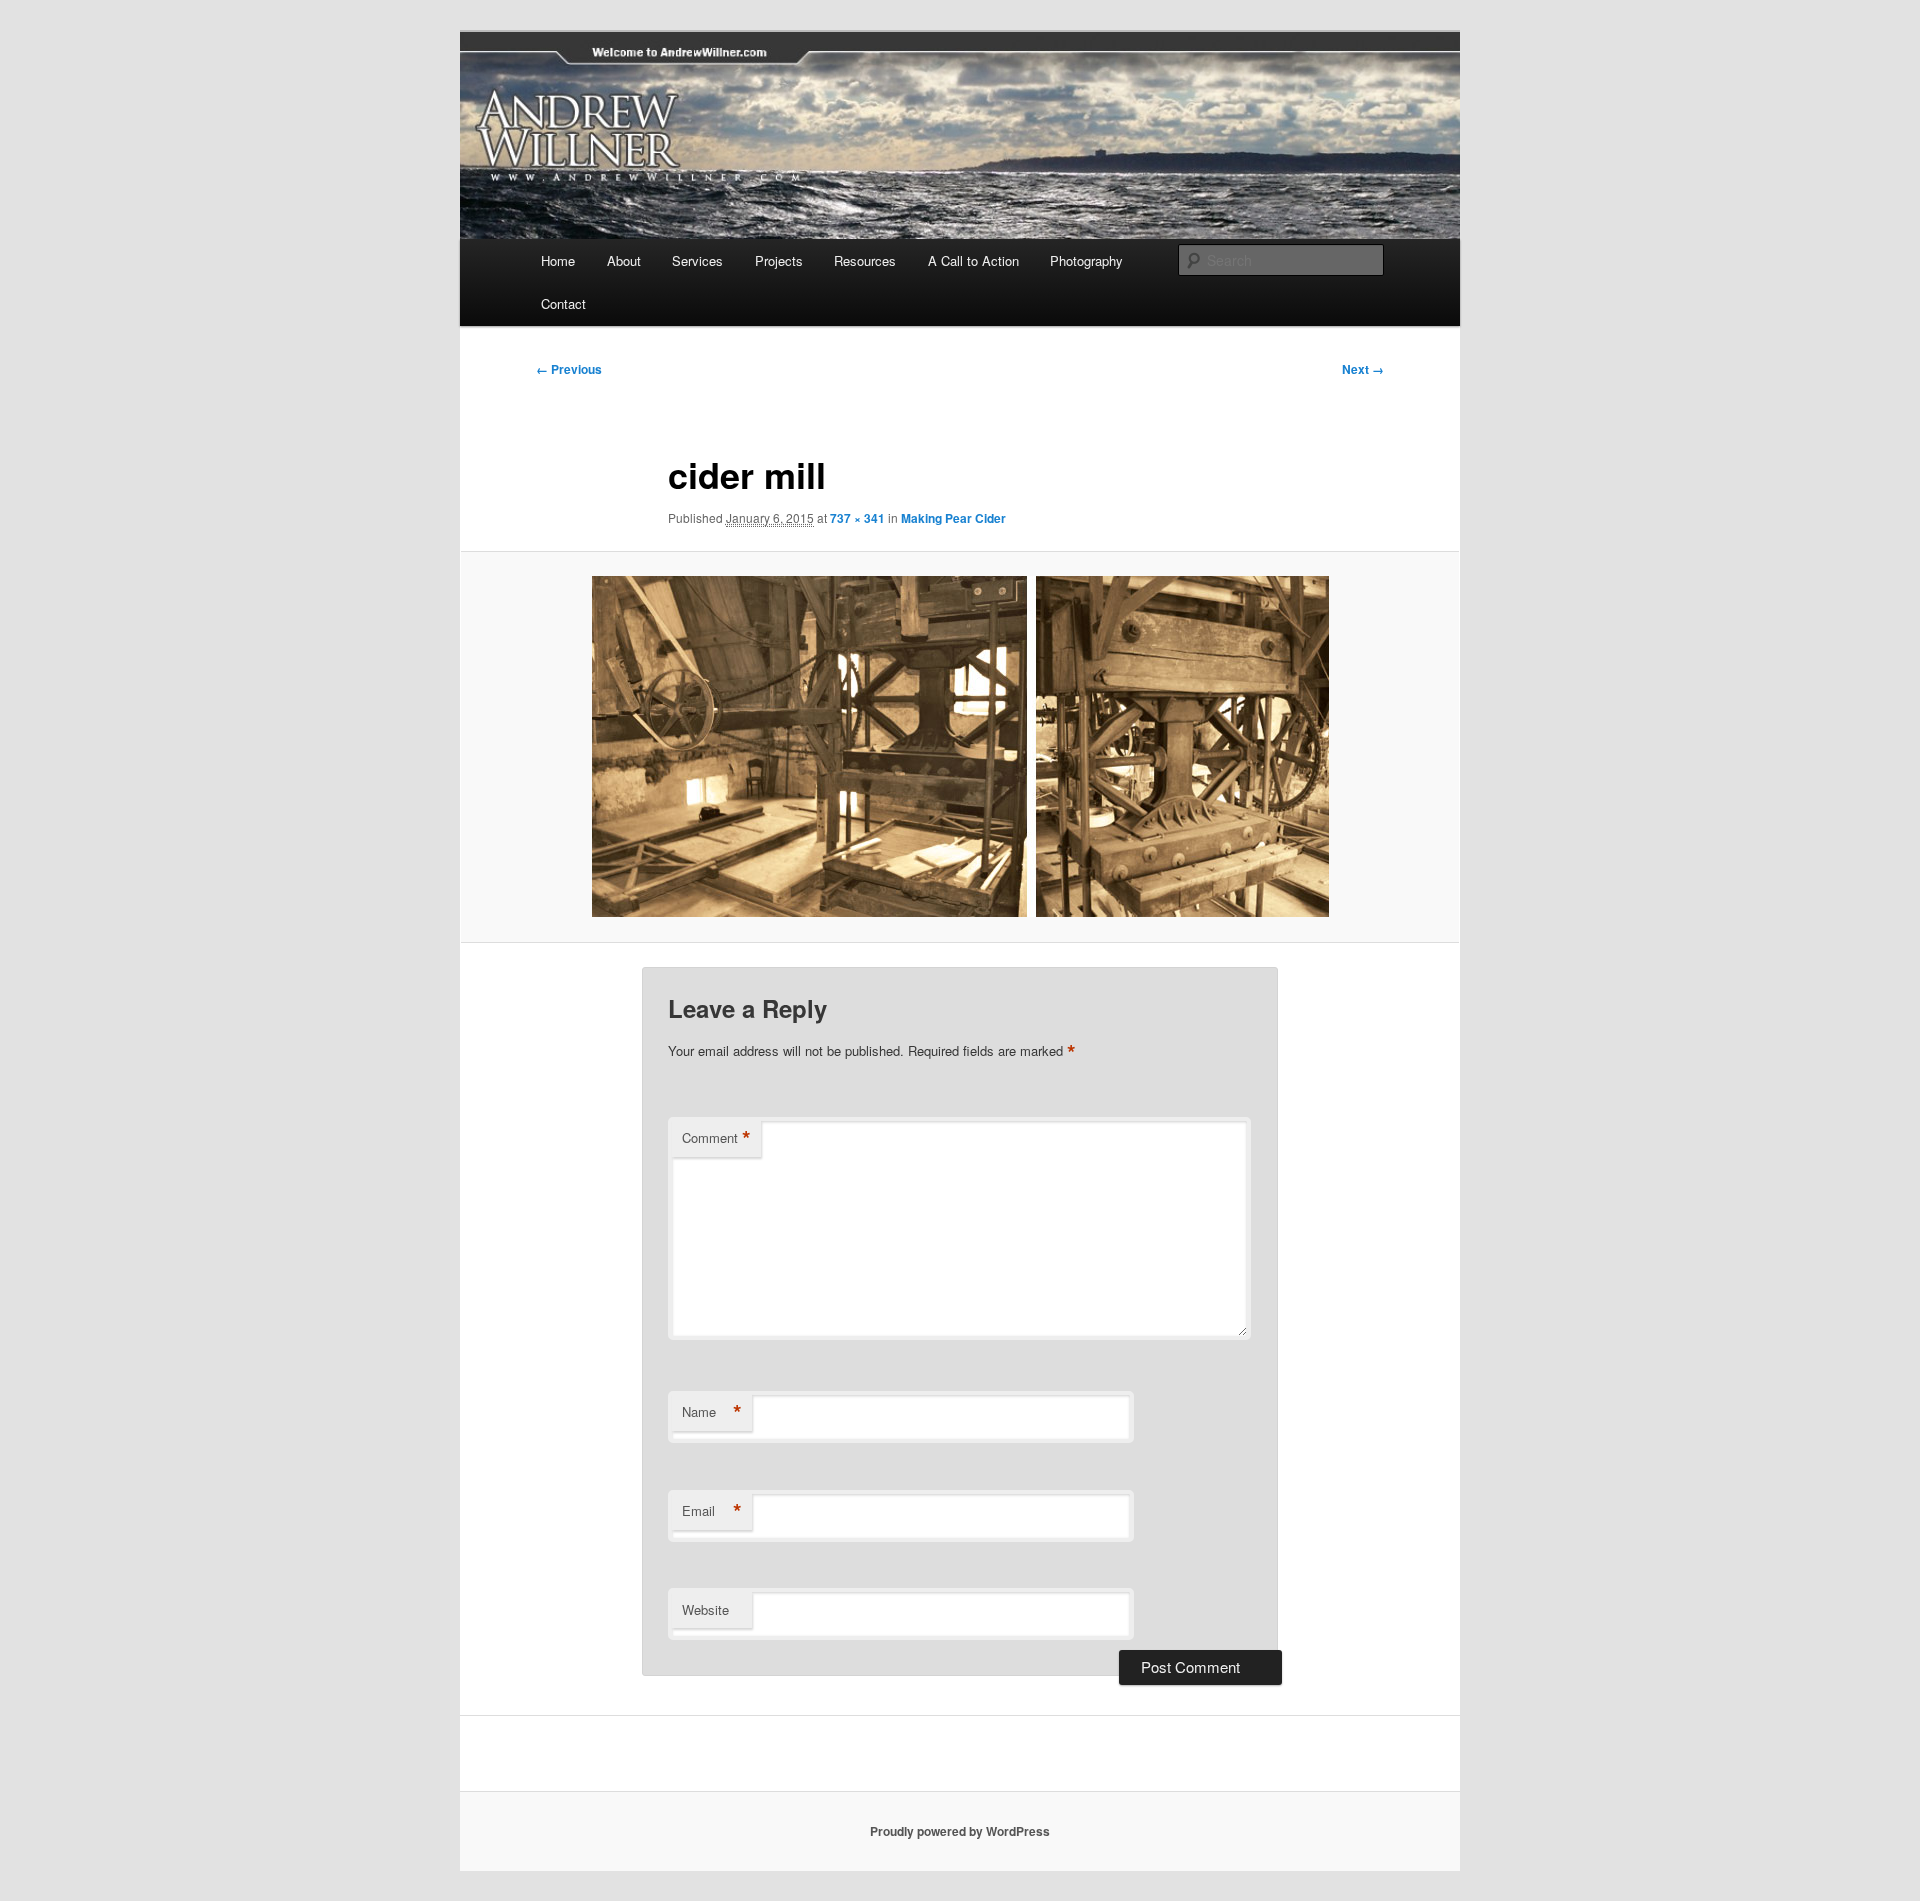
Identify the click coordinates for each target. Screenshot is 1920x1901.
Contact (563, 303)
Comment (716, 1138)
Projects (779, 260)
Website (705, 1609)
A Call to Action (973, 260)
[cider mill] (960, 746)
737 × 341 (857, 518)
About (624, 260)
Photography (1086, 260)
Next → (1363, 369)
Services (697, 260)
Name (712, 1412)
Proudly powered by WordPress (960, 1831)
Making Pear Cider (953, 518)
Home (558, 260)
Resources (865, 260)
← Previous (569, 369)
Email (712, 1511)
